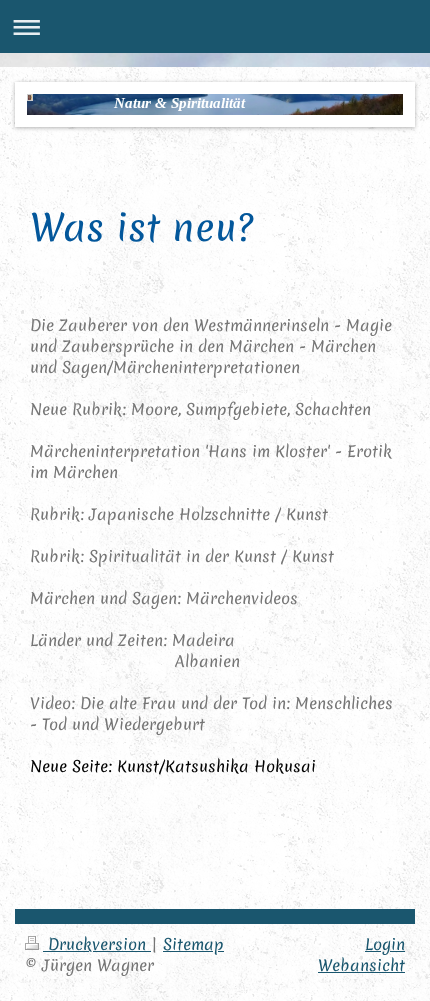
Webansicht (361, 965)
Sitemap (193, 944)
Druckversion (97, 944)
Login (385, 944)
